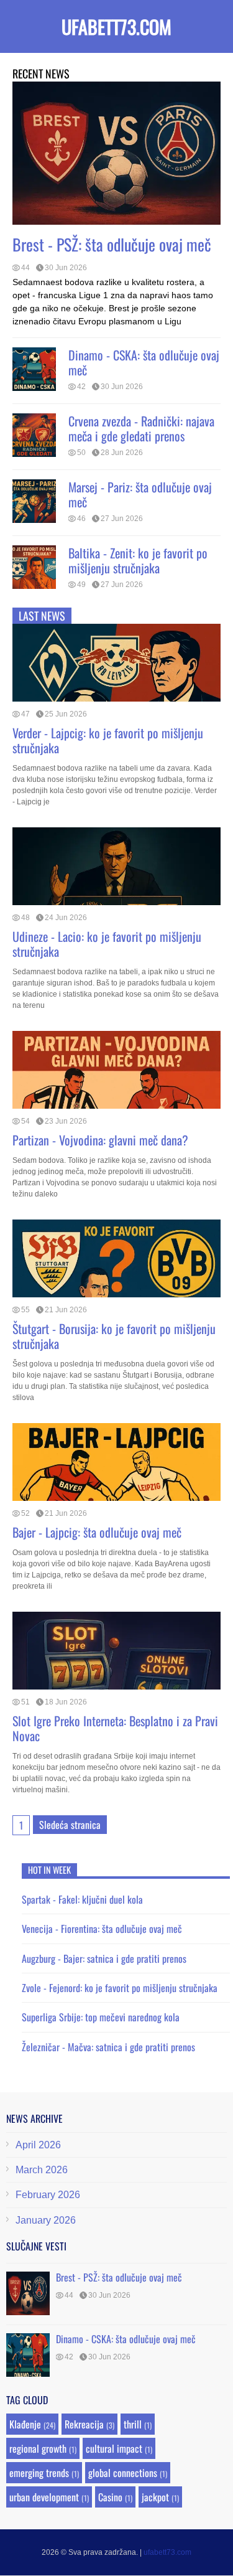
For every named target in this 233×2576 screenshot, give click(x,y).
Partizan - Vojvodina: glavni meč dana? (100, 1140)
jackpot (155, 2497)
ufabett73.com (116, 26)
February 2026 (48, 2195)
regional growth (38, 2448)
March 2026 (42, 2170)
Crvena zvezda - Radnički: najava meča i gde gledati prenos (141, 428)
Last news (42, 616)
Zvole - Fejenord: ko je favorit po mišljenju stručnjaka (120, 1988)
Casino (110, 2497)
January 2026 (46, 2220)
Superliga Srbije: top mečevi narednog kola (101, 2017)
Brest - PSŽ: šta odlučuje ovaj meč (112, 244)
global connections (123, 2473)
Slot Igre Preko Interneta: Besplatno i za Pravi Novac (115, 1728)
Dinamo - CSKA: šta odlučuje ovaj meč (144, 362)
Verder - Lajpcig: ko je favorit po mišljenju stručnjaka (108, 740)
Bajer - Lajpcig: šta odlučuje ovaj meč (97, 1532)
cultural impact (114, 2448)
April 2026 (38, 2145)
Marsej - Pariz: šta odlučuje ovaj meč (140, 494)
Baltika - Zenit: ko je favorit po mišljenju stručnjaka (138, 560)
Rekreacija (84, 2424)
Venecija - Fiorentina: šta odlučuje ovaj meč (102, 1929)
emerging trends (39, 2473)
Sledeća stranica (70, 1825)
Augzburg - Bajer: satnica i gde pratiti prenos (104, 1958)
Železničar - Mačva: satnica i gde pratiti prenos (108, 2047)
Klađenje (25, 2424)
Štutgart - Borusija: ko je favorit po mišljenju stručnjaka (114, 1336)
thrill (133, 2424)
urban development (44, 2497)
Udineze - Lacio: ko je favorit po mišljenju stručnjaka (107, 944)
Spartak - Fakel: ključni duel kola (82, 1899)
